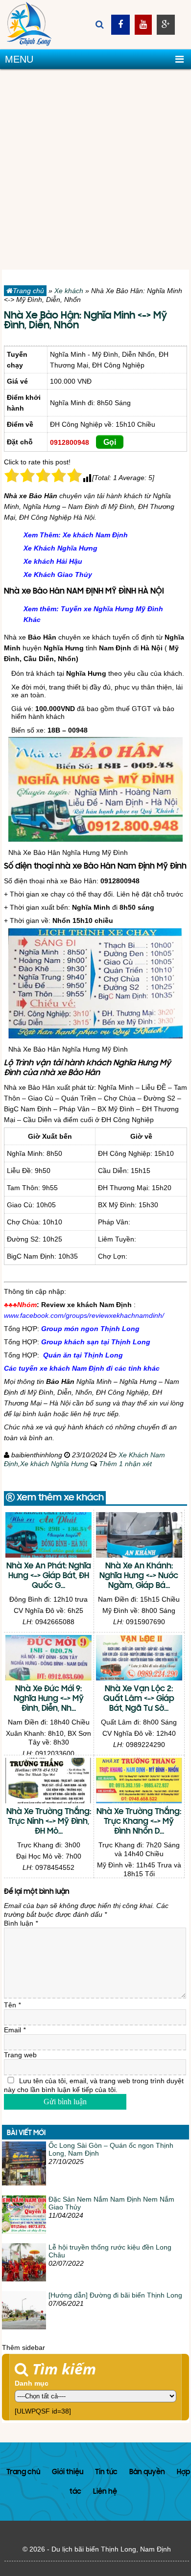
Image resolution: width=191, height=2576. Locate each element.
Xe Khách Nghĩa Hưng (60, 548)
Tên (12, 2005)
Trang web (20, 2055)
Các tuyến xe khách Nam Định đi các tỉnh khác (82, 1368)
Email (15, 2030)
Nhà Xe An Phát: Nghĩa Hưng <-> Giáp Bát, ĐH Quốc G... (49, 1576)
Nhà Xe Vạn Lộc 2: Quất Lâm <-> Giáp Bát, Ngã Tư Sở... (139, 1699)
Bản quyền (147, 2472)
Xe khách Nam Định (95, 535)
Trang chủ (28, 291)
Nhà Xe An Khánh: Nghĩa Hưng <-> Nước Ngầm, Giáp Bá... (139, 1576)
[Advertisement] (95, 169)
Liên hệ (105, 2492)
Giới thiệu (68, 2472)
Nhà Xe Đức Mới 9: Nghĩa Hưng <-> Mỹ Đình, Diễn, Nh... (49, 1699)
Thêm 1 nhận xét (125, 1464)
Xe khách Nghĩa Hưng (54, 1464)
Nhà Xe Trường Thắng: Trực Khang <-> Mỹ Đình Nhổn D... (139, 1822)
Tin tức (106, 2472)
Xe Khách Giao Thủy (58, 575)
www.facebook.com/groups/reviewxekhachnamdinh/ (84, 1315)
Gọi (110, 442)
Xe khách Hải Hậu (53, 561)
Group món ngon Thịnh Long (90, 1329)
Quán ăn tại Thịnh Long (83, 1355)
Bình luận (21, 1923)
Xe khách (69, 291)
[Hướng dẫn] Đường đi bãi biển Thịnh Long (115, 2295)
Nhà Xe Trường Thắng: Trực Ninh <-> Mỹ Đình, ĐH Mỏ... (49, 1822)
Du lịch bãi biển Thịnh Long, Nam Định (111, 2549)
